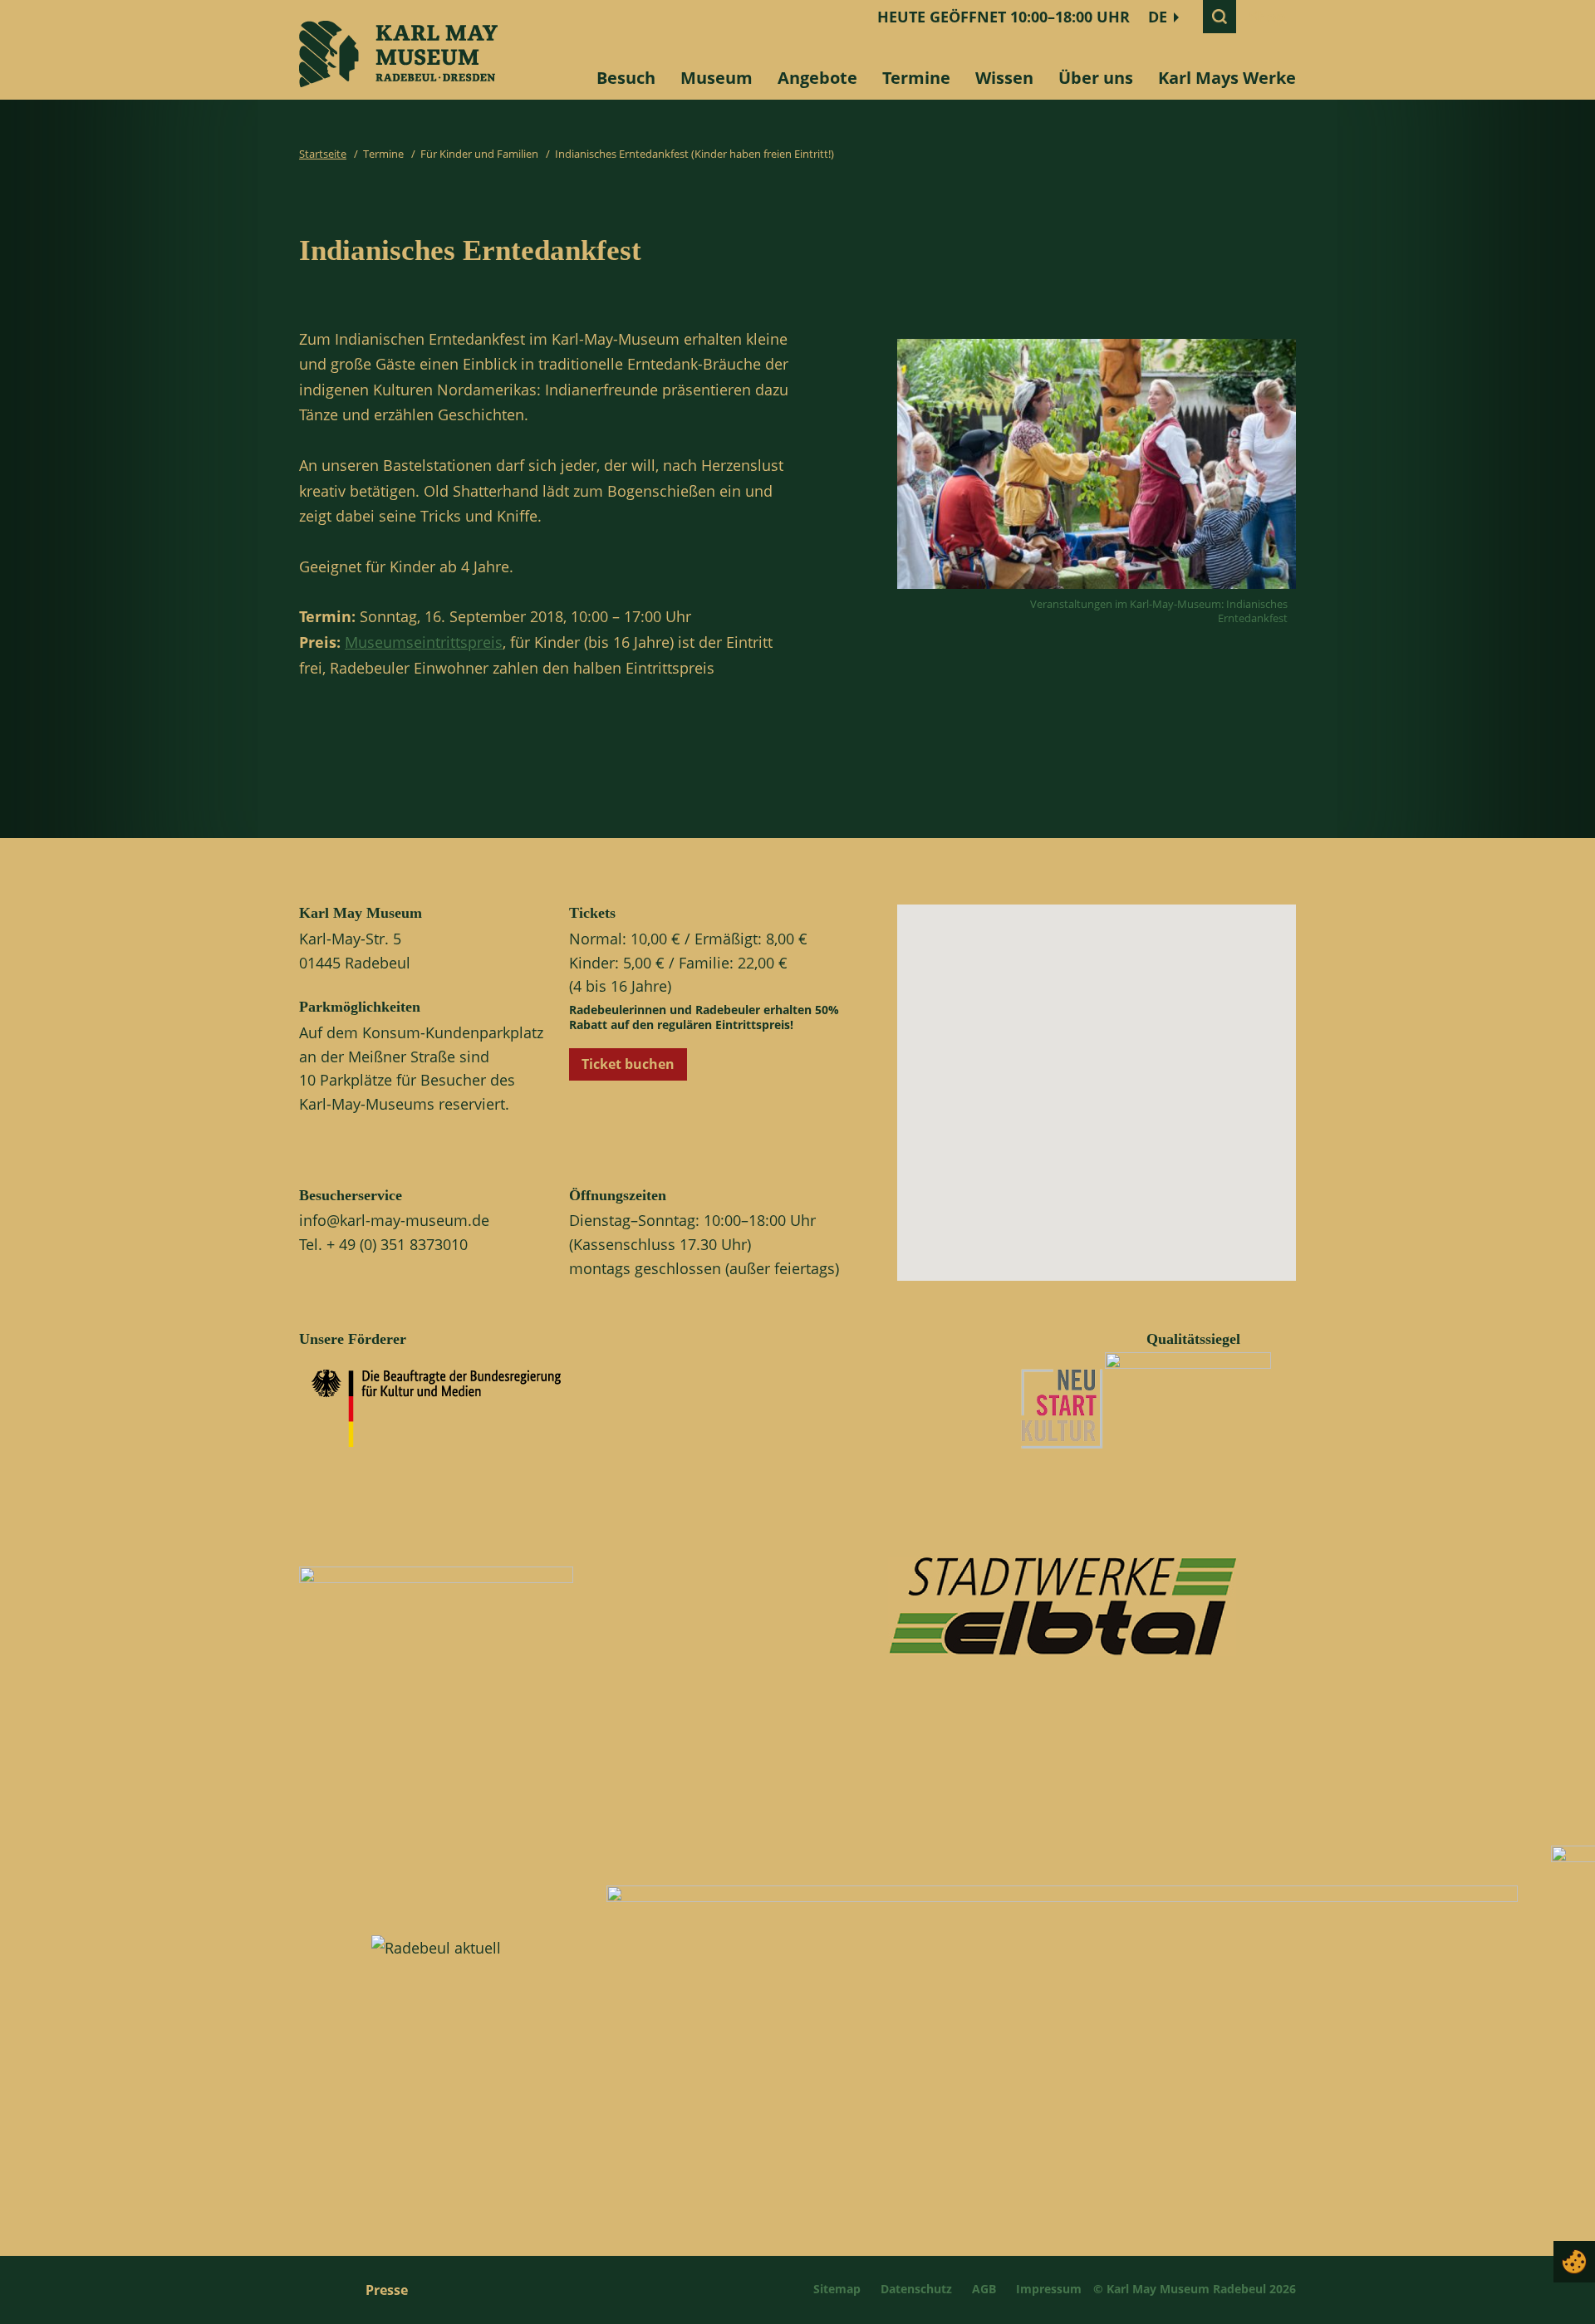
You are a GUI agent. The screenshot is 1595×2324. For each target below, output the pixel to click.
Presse (387, 2290)
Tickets (592, 913)
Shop (1267, 17)
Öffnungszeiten (618, 1195)
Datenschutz (916, 2289)
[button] (1111, 1107)
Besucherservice (351, 1195)
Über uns (1096, 78)
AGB (984, 2289)
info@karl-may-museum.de (394, 1220)
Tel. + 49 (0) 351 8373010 (383, 1244)
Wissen (1004, 78)
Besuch (626, 78)
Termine (916, 78)
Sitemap (837, 2289)
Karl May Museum (361, 913)
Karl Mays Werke (1227, 78)
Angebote (817, 78)
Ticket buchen (628, 1064)
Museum (717, 78)
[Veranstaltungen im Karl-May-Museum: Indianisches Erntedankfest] (1097, 593)
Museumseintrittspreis (424, 642)
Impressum (1049, 2289)
